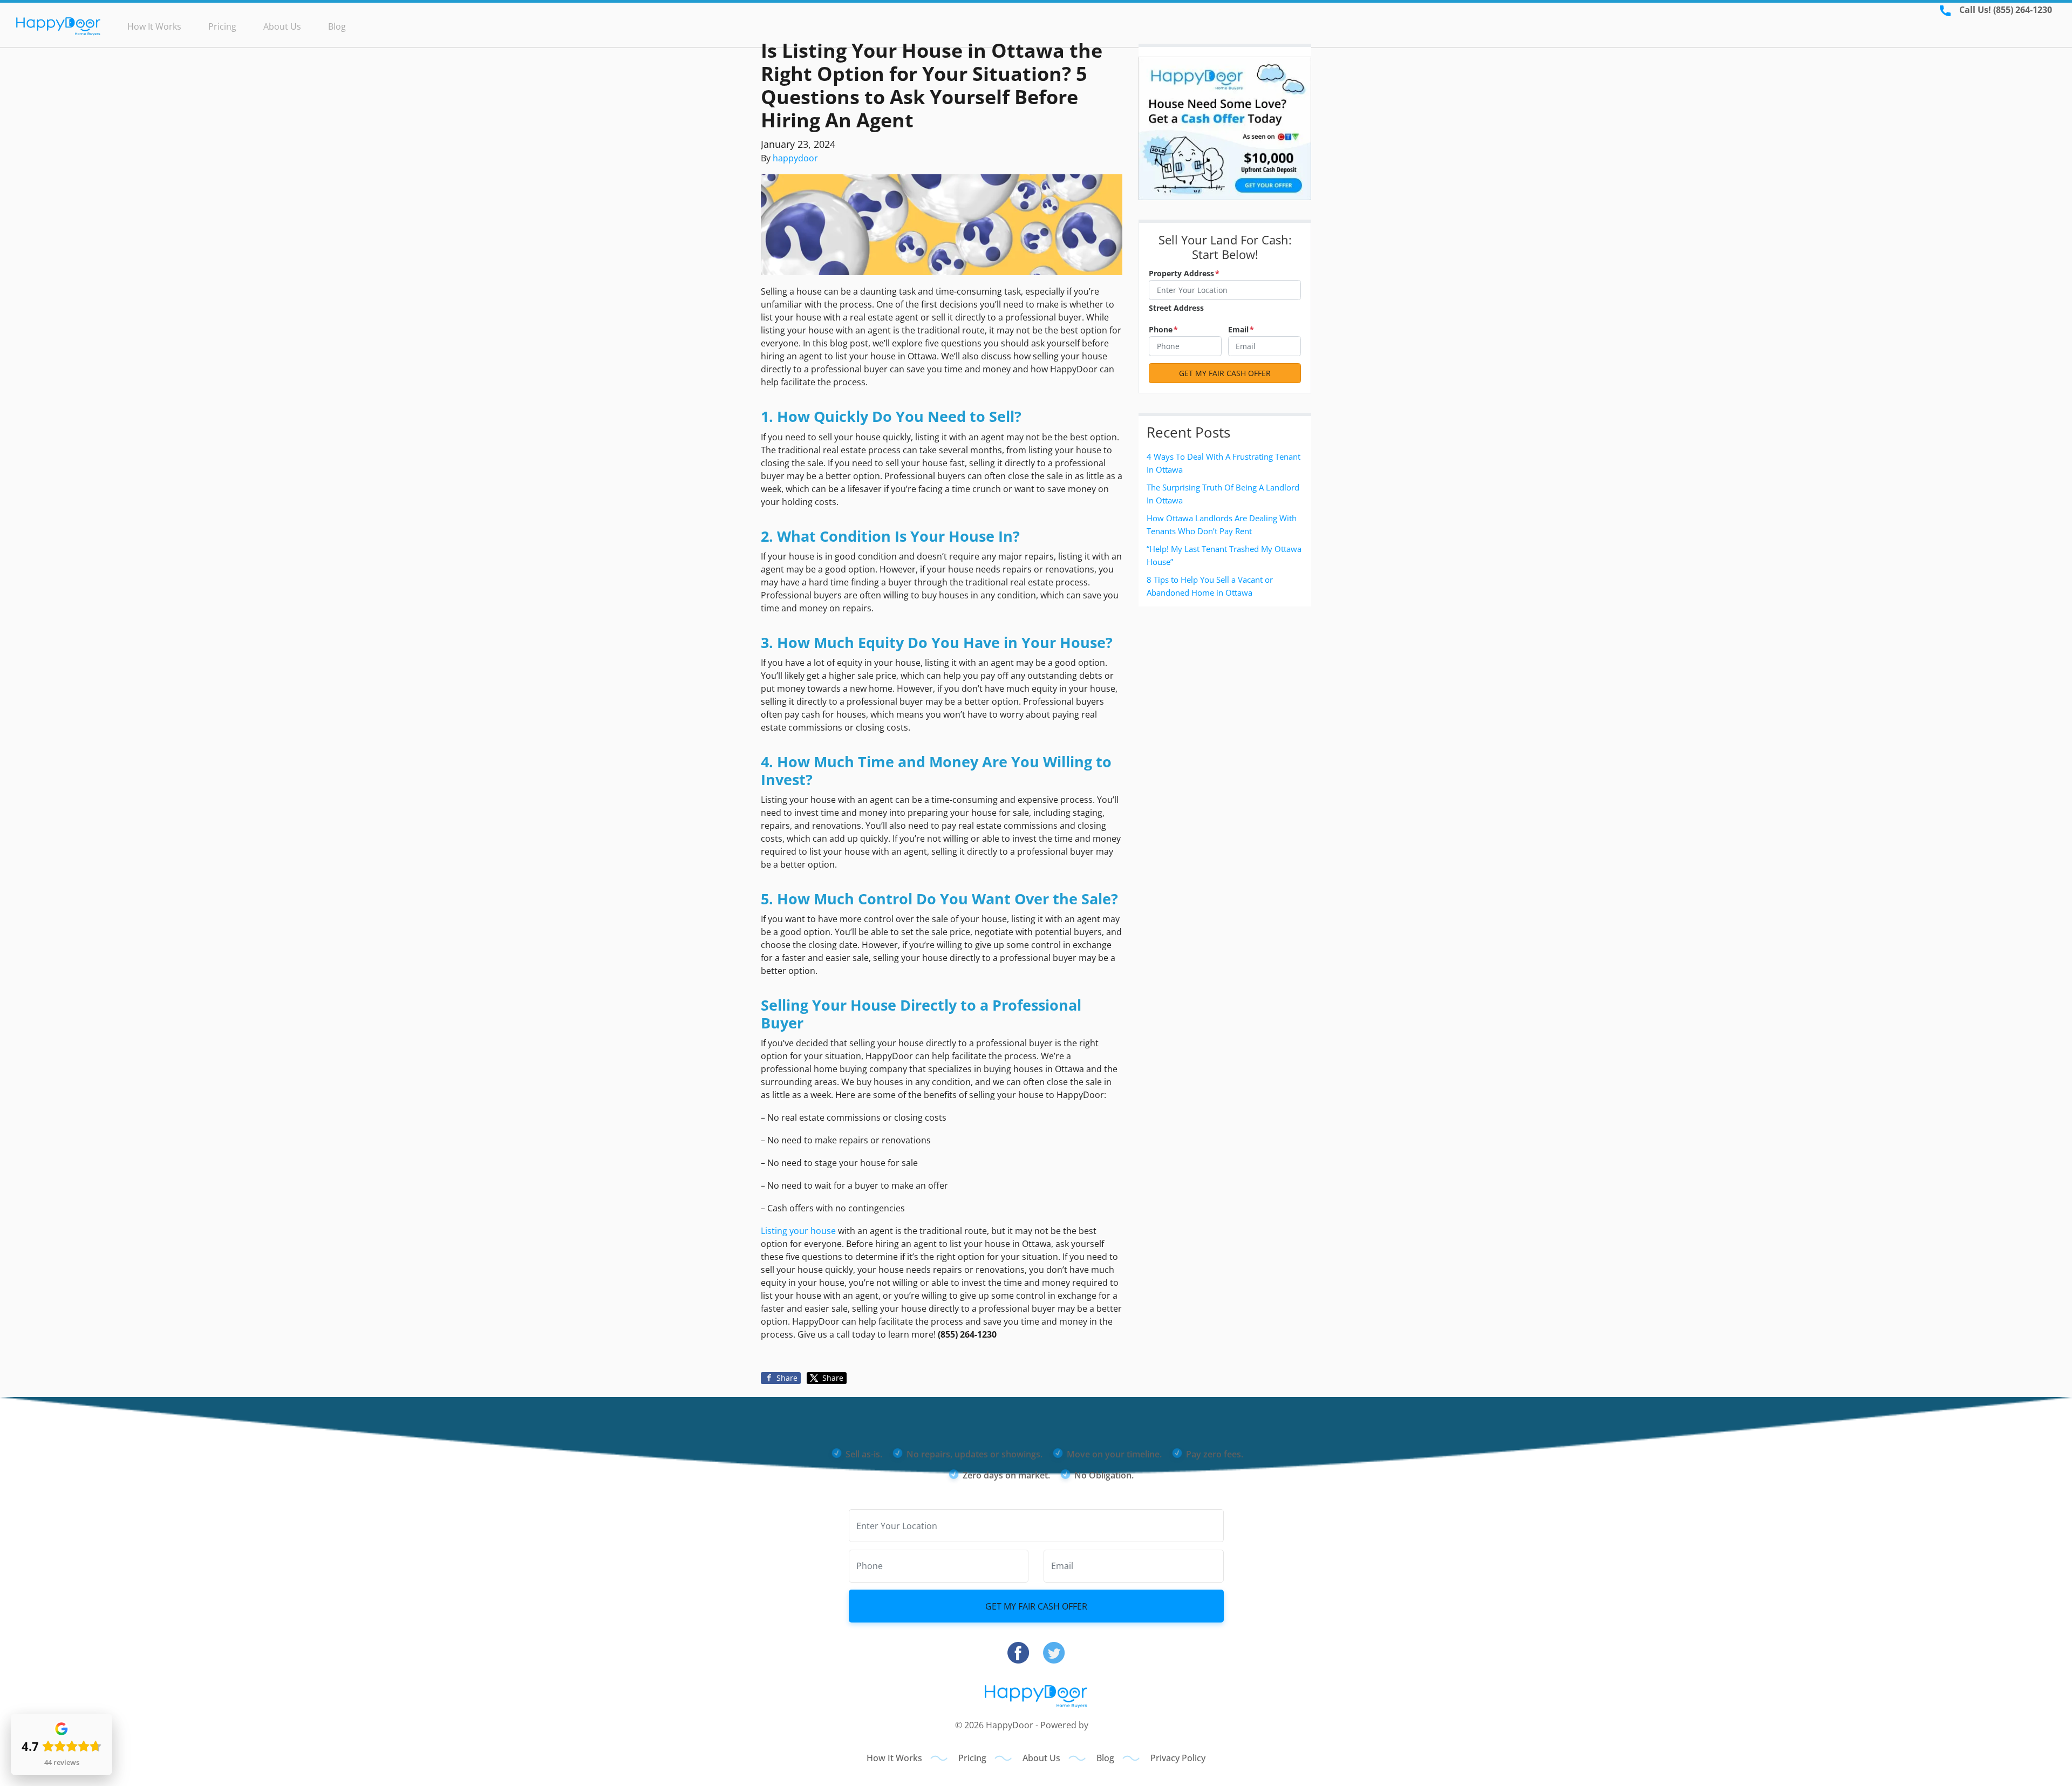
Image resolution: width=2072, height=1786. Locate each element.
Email (1241, 329)
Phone (1163, 329)
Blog (337, 26)
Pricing (222, 26)
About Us (282, 26)
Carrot (1104, 1725)
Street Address (1176, 308)
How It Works (154, 26)
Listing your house (798, 1231)
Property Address (1184, 273)
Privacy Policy (1178, 1758)
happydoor (795, 158)
